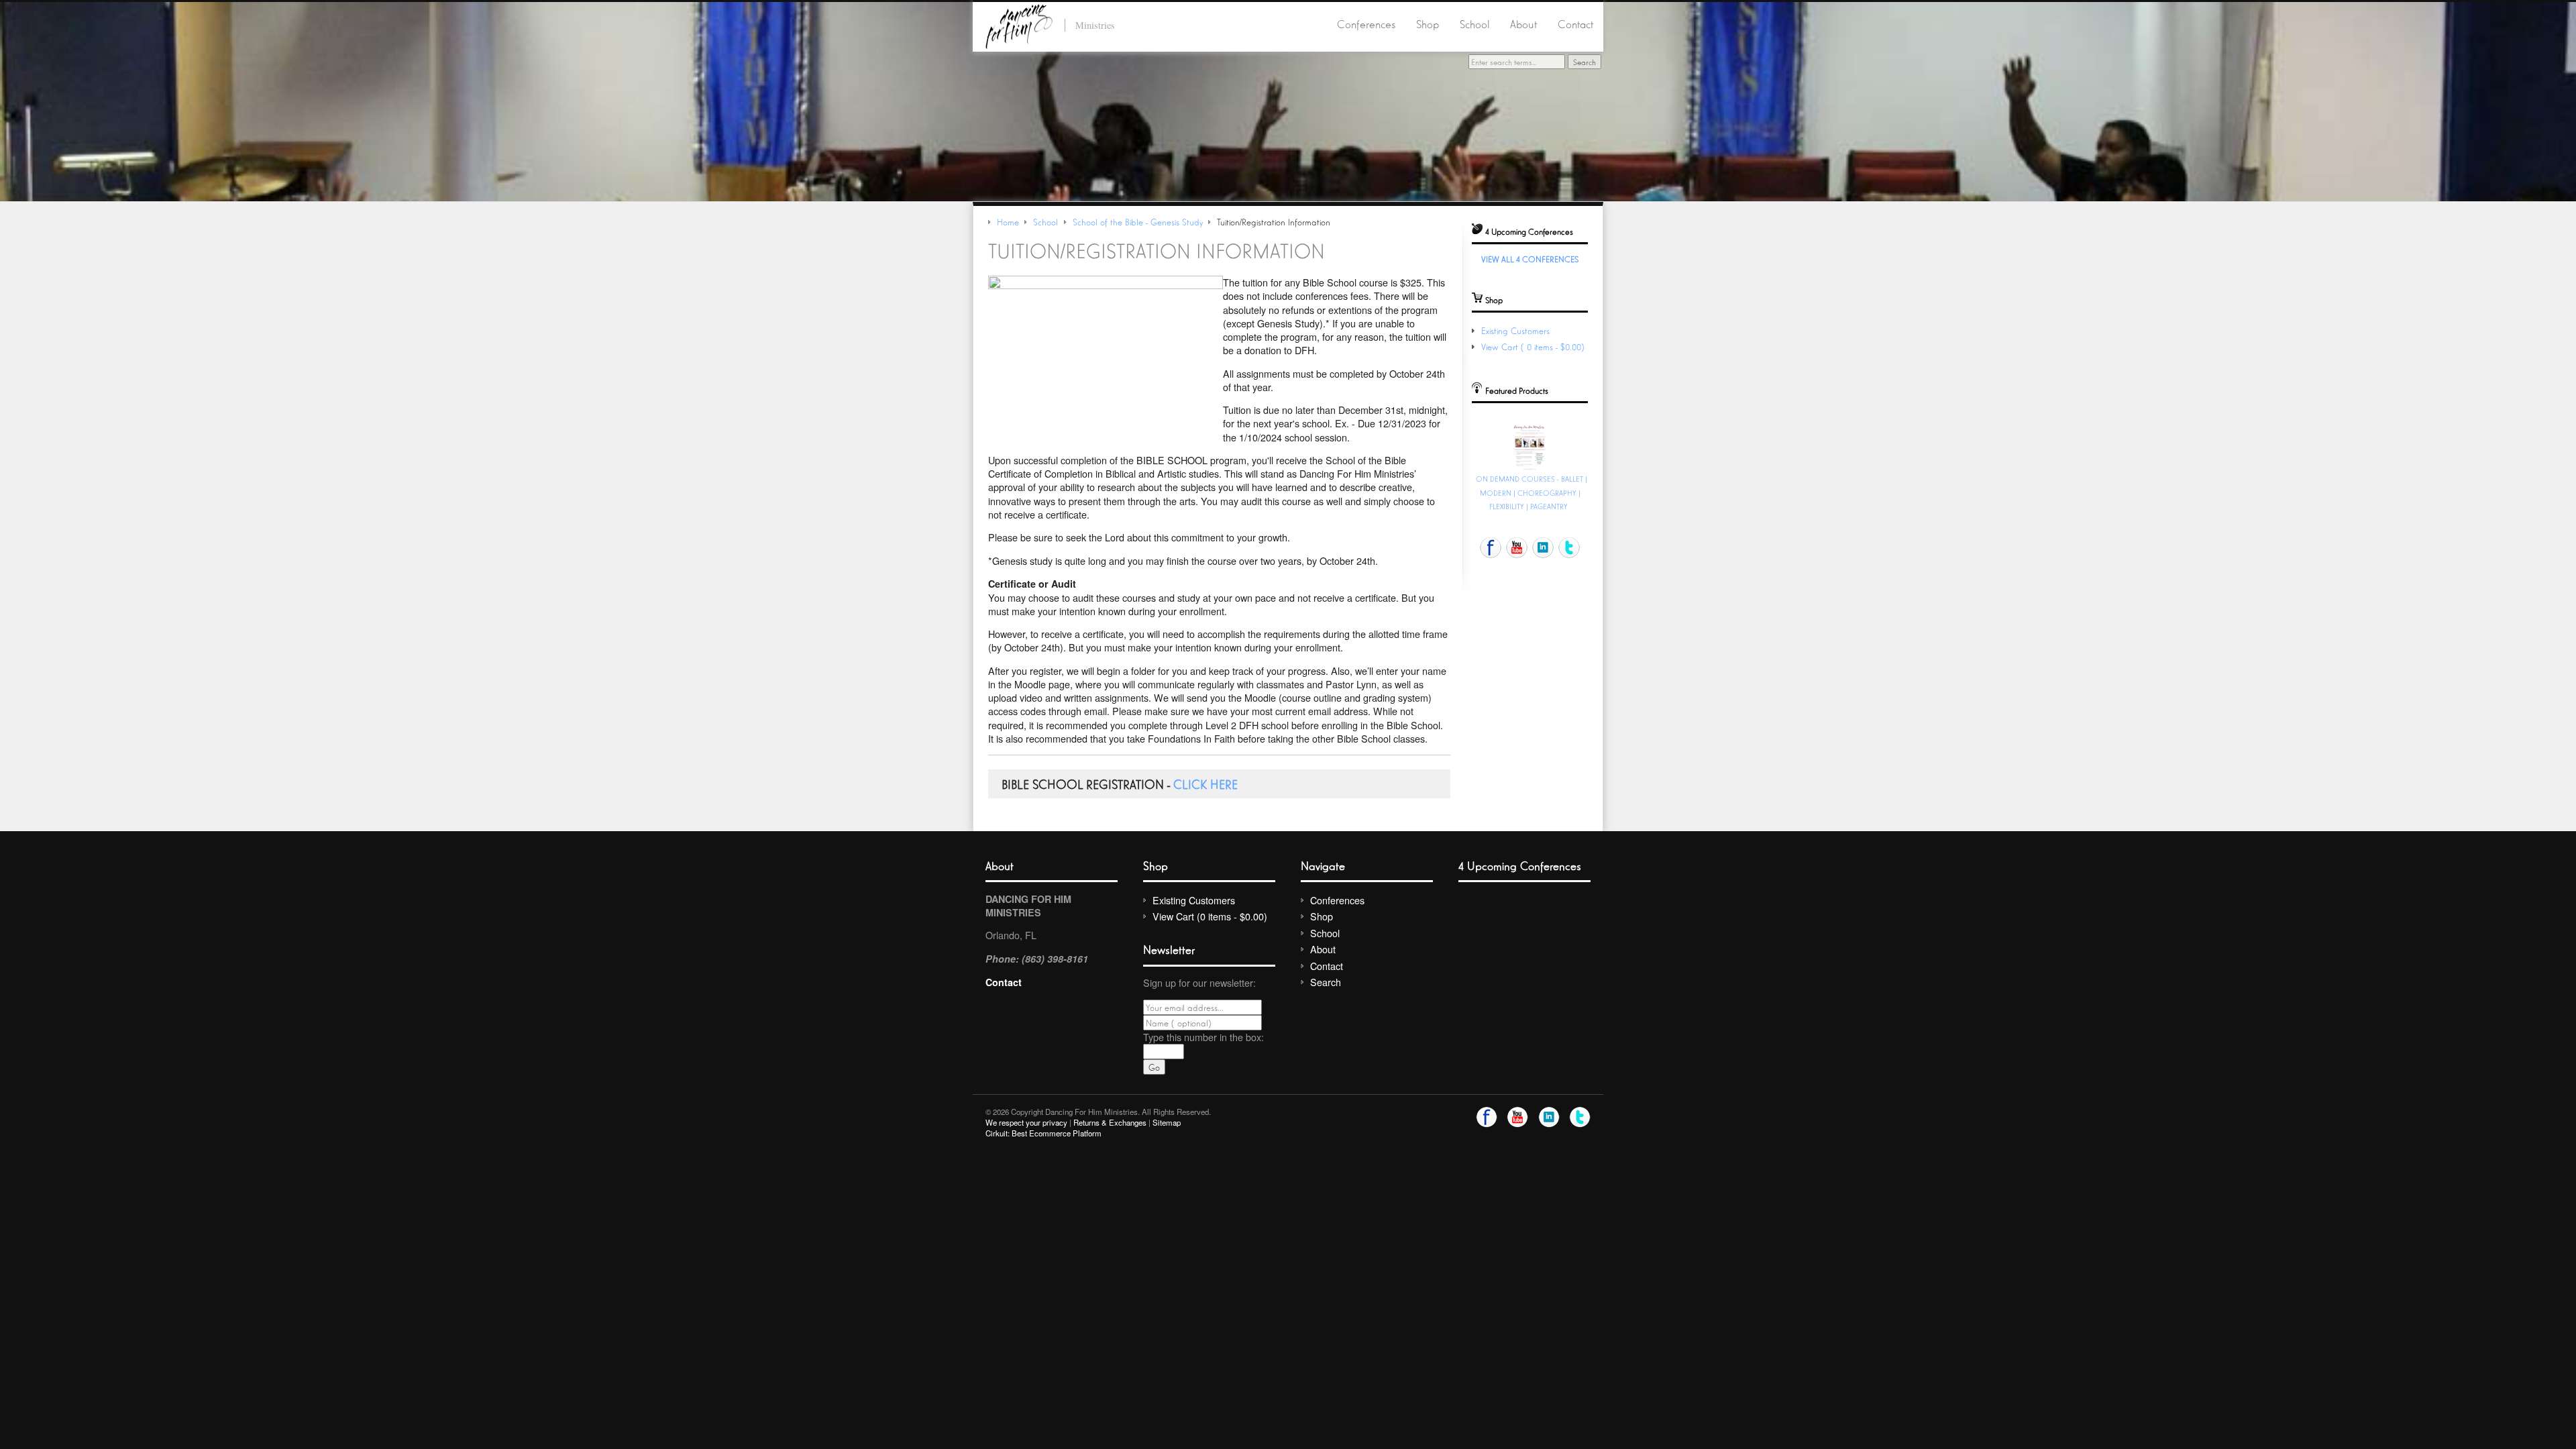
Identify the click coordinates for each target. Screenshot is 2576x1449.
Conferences (1366, 23)
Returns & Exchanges (1110, 1122)
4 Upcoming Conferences (1520, 865)
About (1523, 23)
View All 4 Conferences (1530, 259)
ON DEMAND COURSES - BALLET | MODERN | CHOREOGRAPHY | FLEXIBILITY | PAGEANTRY (1532, 492)
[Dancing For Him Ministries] (1019, 24)
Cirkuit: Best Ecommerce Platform (1043, 1133)
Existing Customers (1515, 330)
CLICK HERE (1205, 784)
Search (1326, 982)
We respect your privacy (1026, 1122)
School (1475, 23)
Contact (1575, 23)
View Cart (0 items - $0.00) (1534, 346)
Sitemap (1167, 1122)
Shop (1428, 23)
